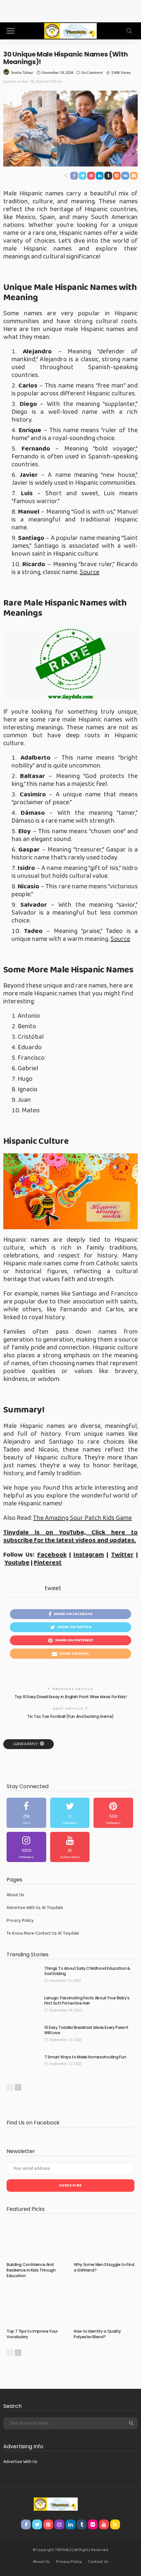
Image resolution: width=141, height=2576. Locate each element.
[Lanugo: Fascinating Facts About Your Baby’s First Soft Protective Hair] (23, 2006)
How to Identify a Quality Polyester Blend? (97, 2334)
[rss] (115, 2524)
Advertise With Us (20, 2462)
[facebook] (26, 1813)
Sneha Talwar (22, 72)
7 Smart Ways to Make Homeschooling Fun (85, 2057)
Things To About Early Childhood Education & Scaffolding (87, 1971)
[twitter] (70, 1813)
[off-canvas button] (10, 31)
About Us (15, 1895)
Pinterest (48, 1563)
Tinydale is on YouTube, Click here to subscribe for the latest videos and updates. (70, 1536)
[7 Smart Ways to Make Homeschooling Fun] (23, 2065)
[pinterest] (113, 1813)
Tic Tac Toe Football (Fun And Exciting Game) (70, 1716)
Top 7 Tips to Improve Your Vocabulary (32, 2334)
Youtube (17, 1563)
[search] (129, 31)
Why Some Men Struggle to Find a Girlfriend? (104, 2267)
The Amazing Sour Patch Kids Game (82, 1518)
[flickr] (93, 2524)
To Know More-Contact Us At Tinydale (43, 1933)
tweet (53, 1588)
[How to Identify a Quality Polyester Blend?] (104, 2306)
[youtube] (104, 2524)
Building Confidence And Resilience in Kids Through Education (31, 2270)
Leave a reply (26, 1744)
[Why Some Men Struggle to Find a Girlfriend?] (104, 2239)
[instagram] (26, 1847)
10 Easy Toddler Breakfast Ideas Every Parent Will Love (86, 2030)
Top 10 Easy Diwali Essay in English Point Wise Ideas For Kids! (71, 1697)
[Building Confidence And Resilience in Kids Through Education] (37, 2239)
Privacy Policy (20, 1921)
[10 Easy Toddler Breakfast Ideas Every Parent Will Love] (23, 2036)
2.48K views (121, 72)
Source (90, 572)
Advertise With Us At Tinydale (35, 1908)
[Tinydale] (70, 30)
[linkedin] (70, 2524)
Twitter (122, 1555)
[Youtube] (70, 1847)
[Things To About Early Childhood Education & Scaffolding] (23, 1976)
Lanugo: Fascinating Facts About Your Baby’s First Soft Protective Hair (87, 2001)
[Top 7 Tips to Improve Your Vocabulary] (37, 2306)
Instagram (89, 1555)
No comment (92, 72)
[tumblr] (82, 2524)
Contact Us (98, 2562)
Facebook (52, 1555)
